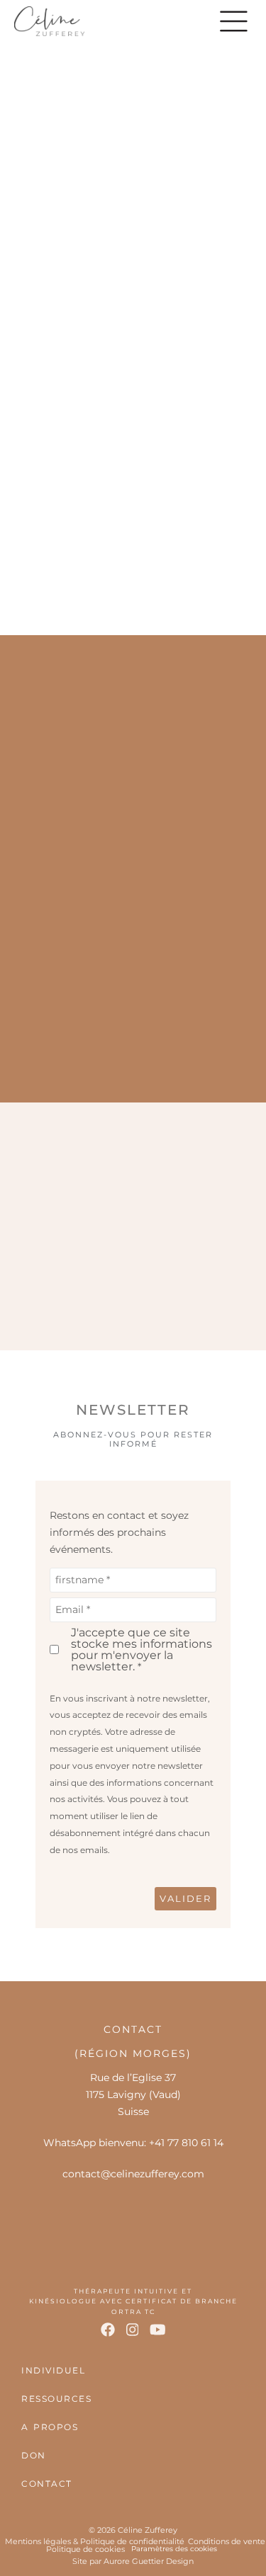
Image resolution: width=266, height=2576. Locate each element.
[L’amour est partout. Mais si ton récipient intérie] (198, 1225)
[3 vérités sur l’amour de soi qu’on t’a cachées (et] (68, 1299)
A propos (50, 2427)
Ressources (56, 2399)
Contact (47, 2484)
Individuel (53, 2370)
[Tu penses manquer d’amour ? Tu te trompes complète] (68, 1151)
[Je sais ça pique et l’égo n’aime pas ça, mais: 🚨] (198, 1151)
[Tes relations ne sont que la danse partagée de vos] (68, 1225)
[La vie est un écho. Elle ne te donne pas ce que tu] (198, 1299)
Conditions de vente (227, 2541)
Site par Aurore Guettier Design (133, 2561)
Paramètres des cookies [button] (174, 2549)
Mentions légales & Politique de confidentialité (95, 2541)
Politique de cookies (85, 2549)
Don (34, 2455)
